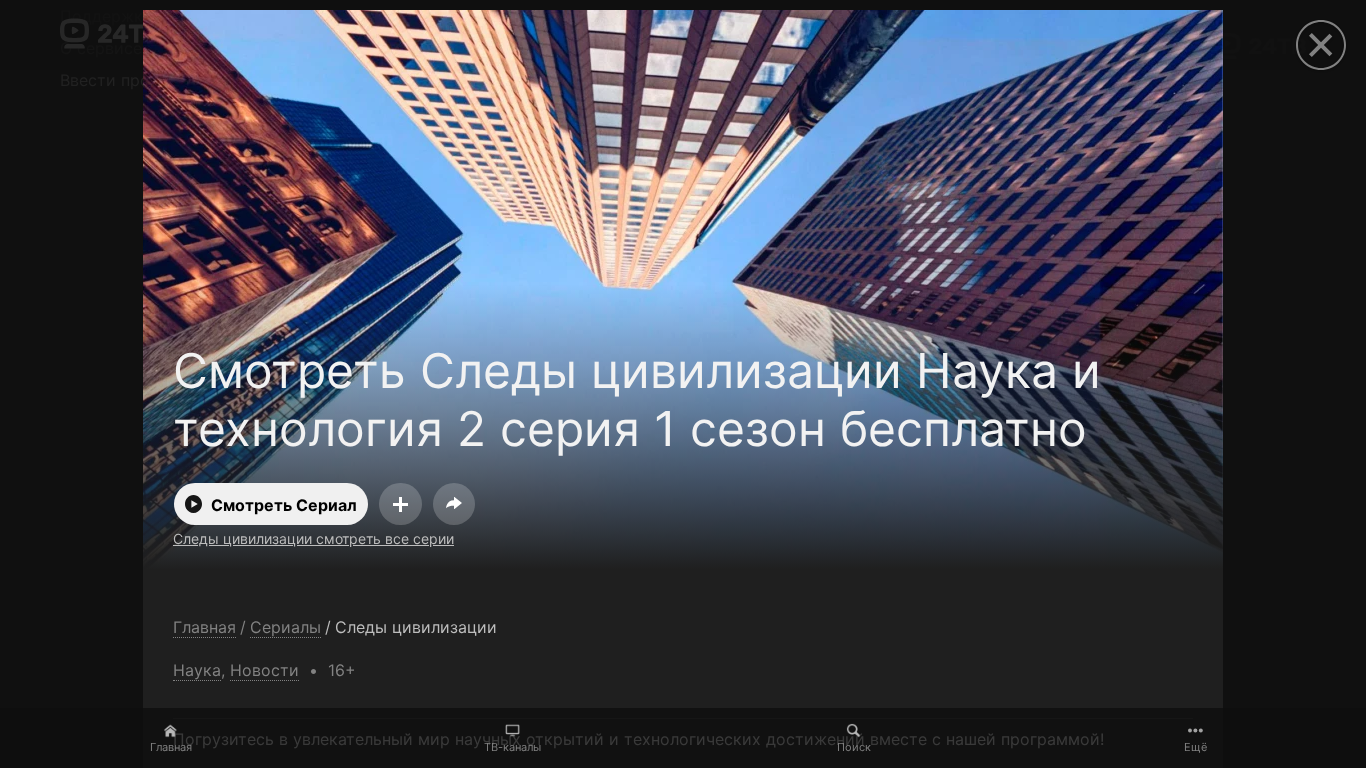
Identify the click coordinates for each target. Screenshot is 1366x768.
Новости (264, 670)
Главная (171, 747)
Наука (197, 670)
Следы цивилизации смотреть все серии (313, 538)
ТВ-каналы (512, 747)
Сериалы (285, 627)
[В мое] (400, 504)
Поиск (854, 747)
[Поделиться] (454, 504)
